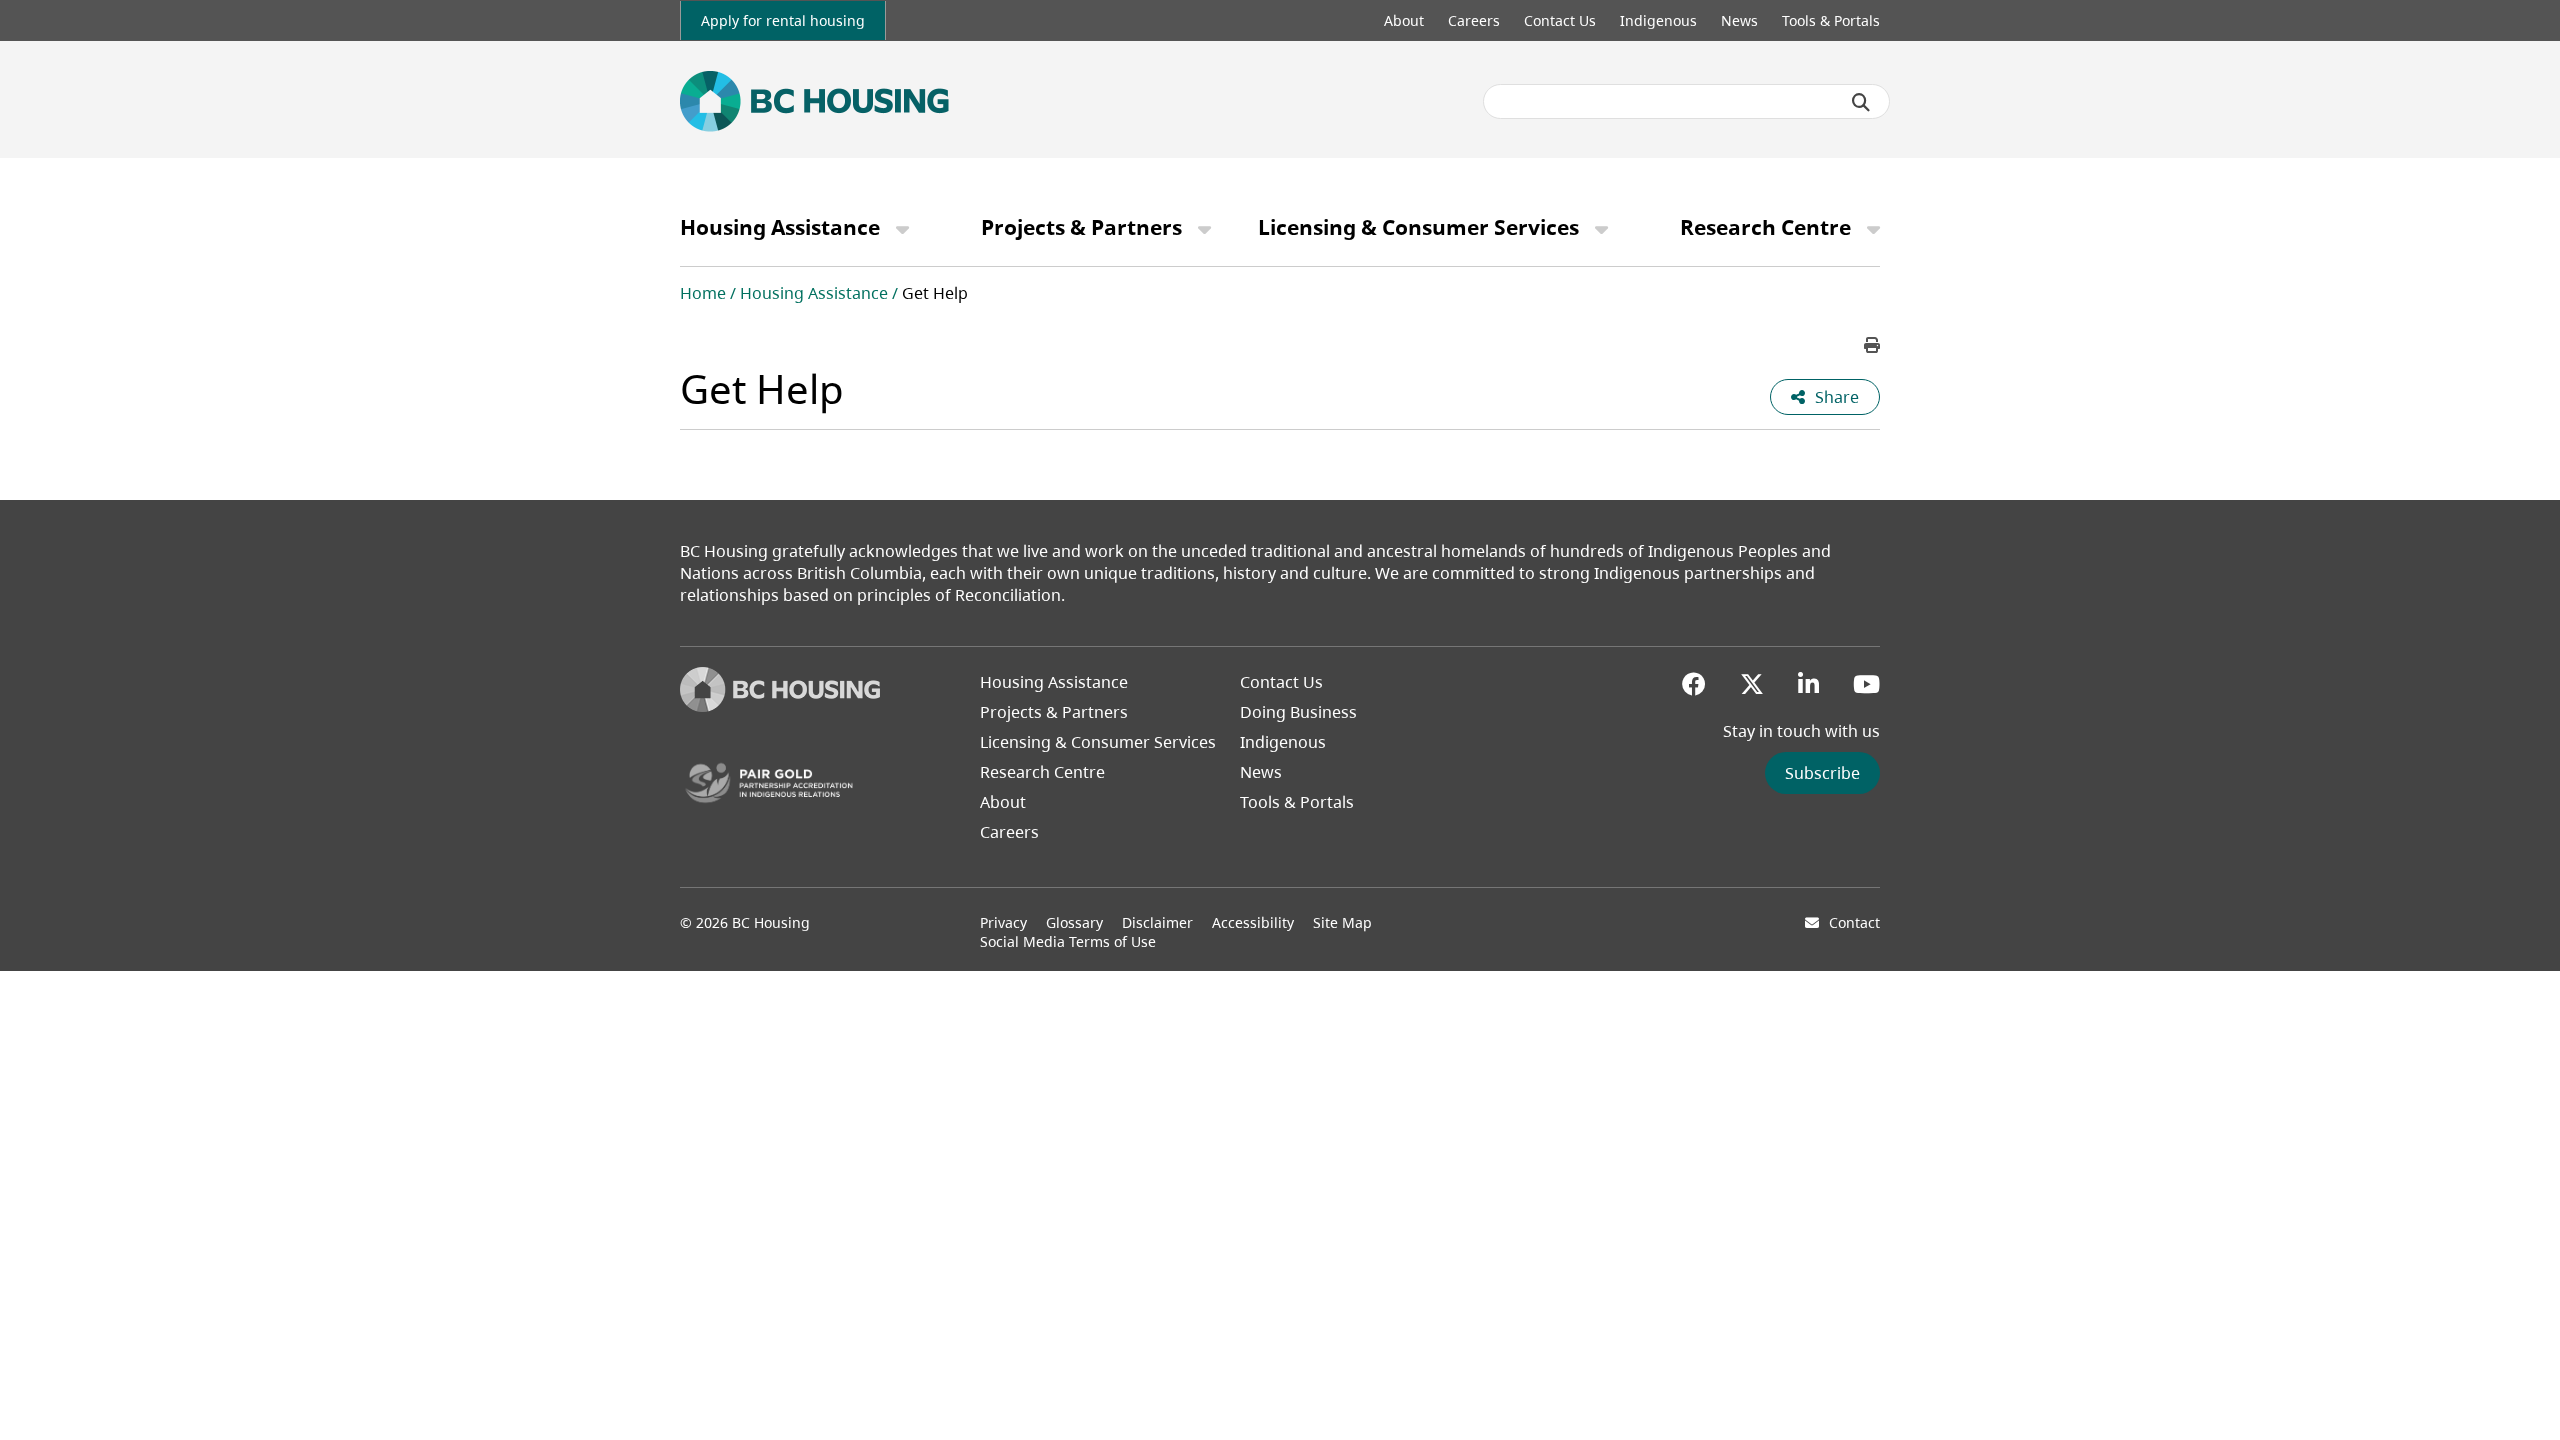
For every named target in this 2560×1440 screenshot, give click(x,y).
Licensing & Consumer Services (1418, 227)
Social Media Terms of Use (1068, 941)
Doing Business (1298, 712)
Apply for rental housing (783, 20)
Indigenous (1658, 20)
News (1739, 20)
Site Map (1342, 922)
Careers (1474, 20)
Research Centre (1765, 227)
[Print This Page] (1872, 345)
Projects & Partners (1081, 227)
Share (1837, 397)
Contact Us (1560, 20)
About (1404, 20)
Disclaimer (1157, 922)
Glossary (1074, 922)
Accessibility (1253, 922)
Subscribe (1822, 773)
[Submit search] (1861, 102)
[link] (783, 20)
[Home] (780, 706)
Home (703, 293)
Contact (1854, 922)
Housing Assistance (780, 227)
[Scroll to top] (2520, 1385)
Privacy (1003, 922)
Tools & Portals (1831, 20)
